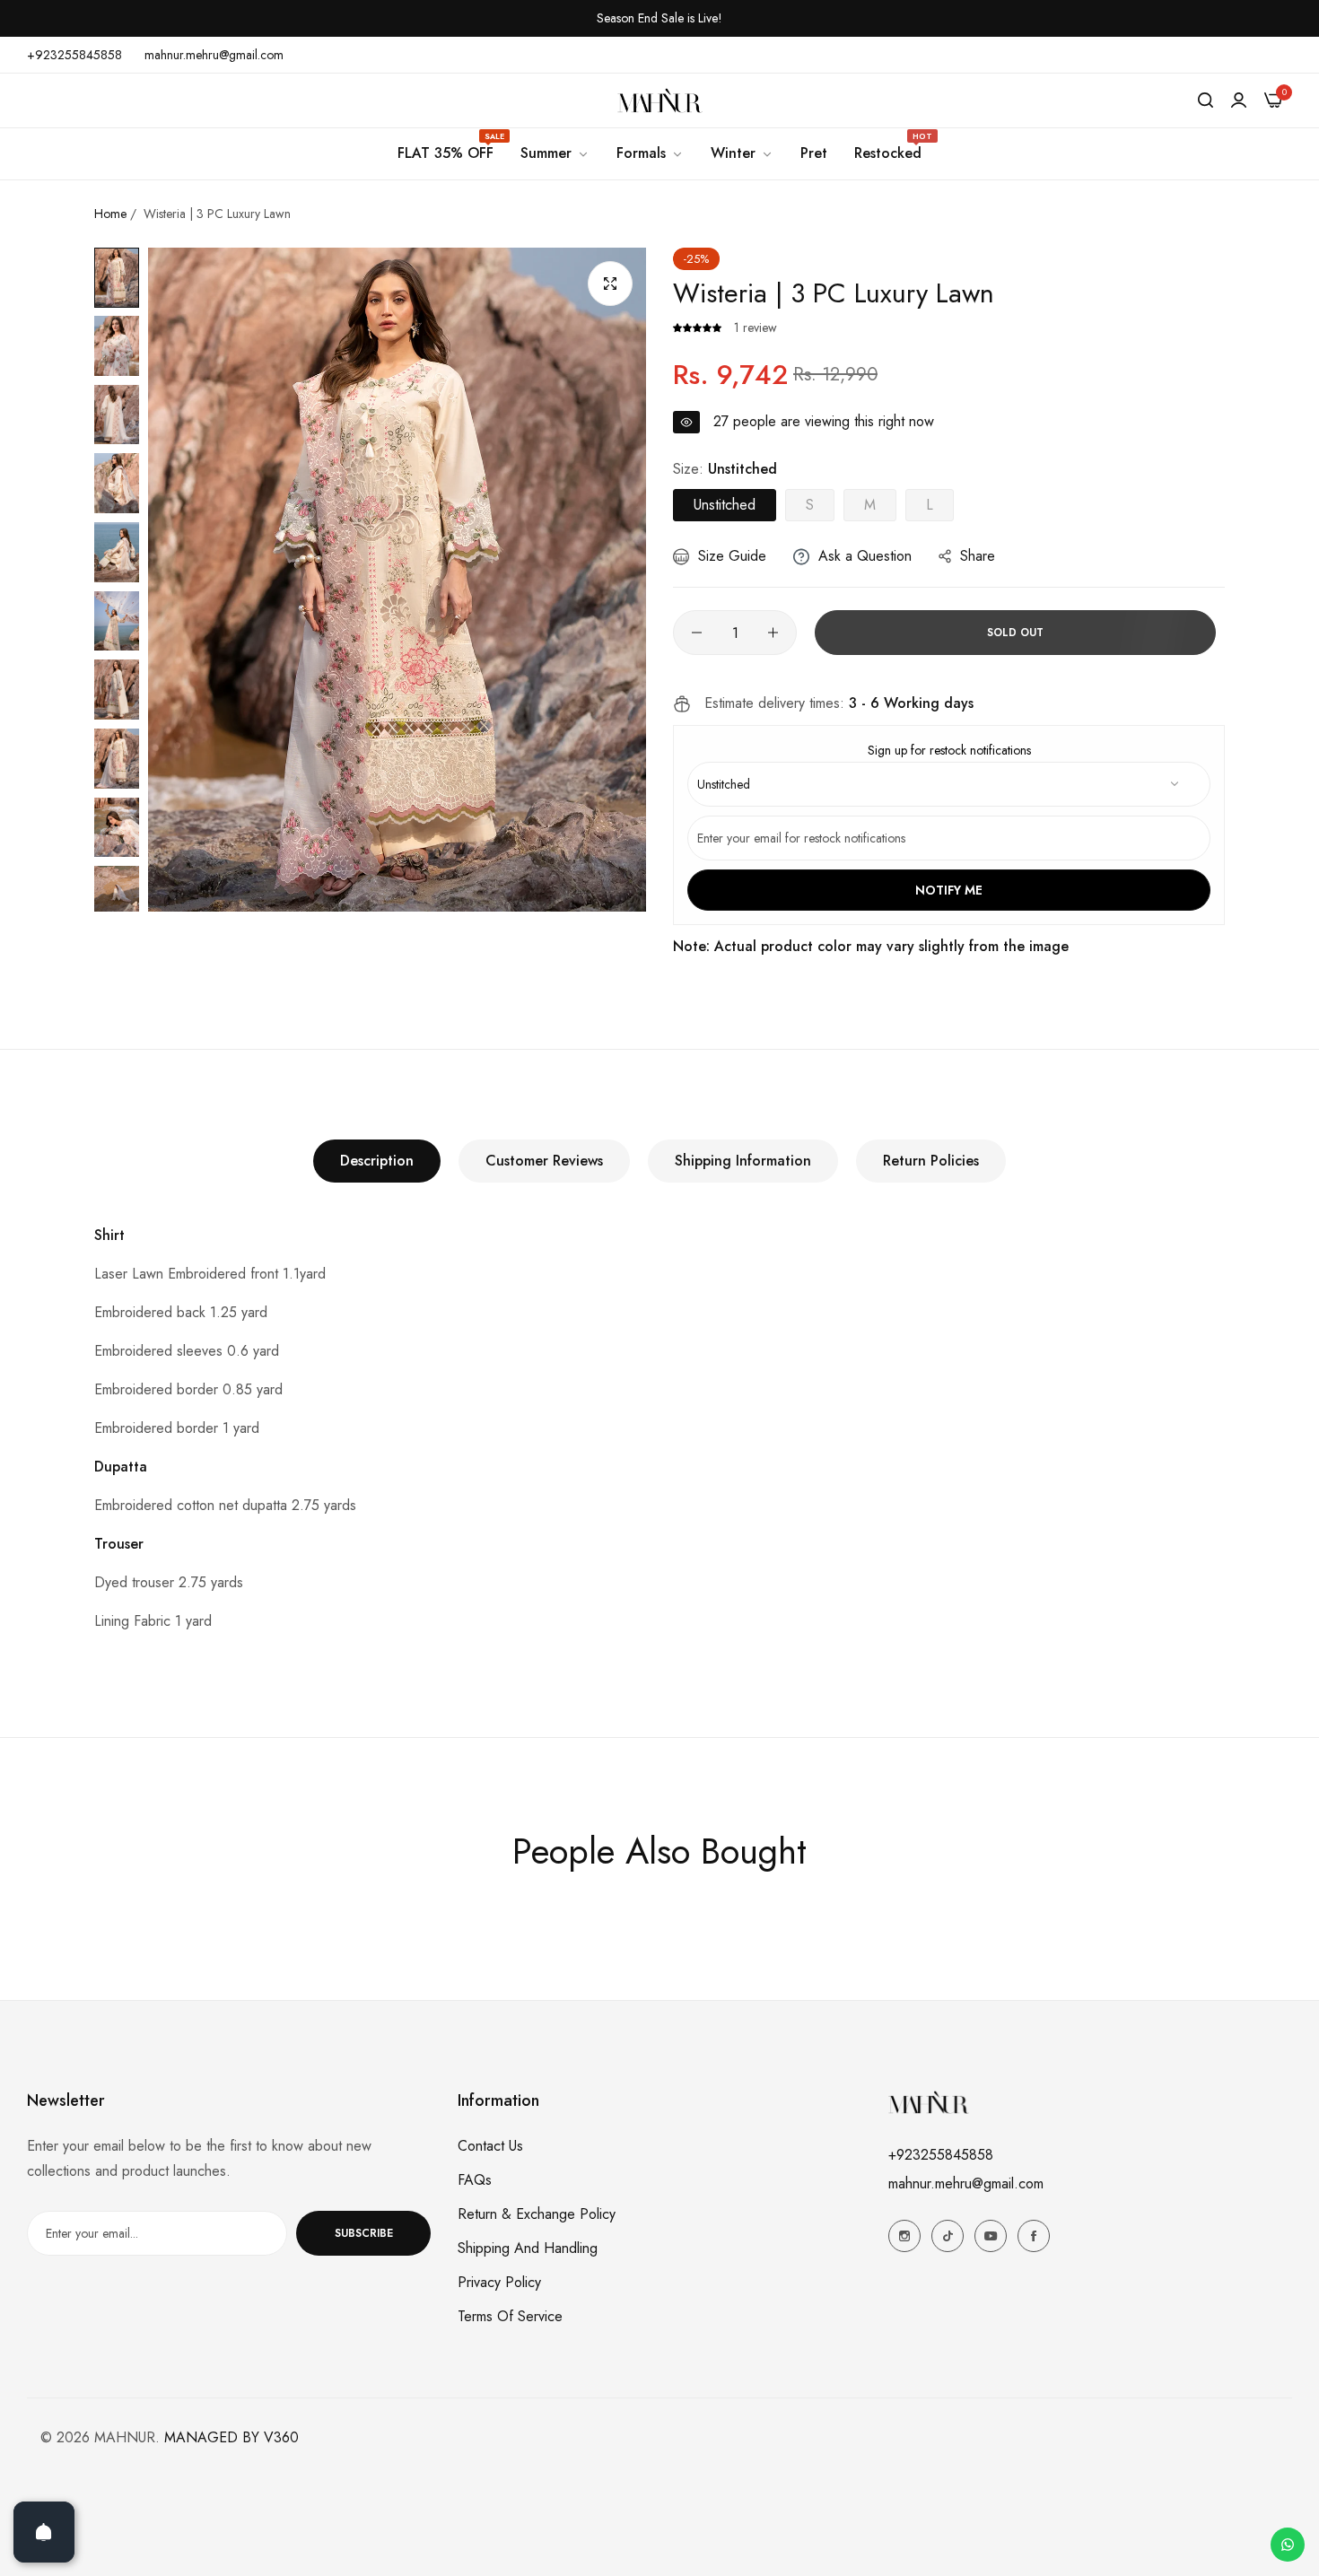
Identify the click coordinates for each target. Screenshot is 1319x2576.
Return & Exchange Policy (537, 2214)
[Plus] (773, 633)
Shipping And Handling (528, 2248)
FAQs (475, 2180)
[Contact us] (1288, 2545)
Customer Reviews (544, 1161)
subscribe (364, 2233)
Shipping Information (743, 1161)
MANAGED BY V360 (231, 2437)
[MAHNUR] (660, 100)
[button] (699, 327)
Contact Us (490, 2146)
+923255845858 (941, 2155)
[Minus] (697, 633)
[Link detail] (904, 2236)
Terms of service (510, 2316)
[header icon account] (1239, 100)
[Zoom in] (610, 284)
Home (110, 214)
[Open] (44, 2532)
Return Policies (931, 1161)
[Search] (1205, 100)
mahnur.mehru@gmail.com (966, 2183)
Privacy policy (499, 2282)
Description (377, 1161)
